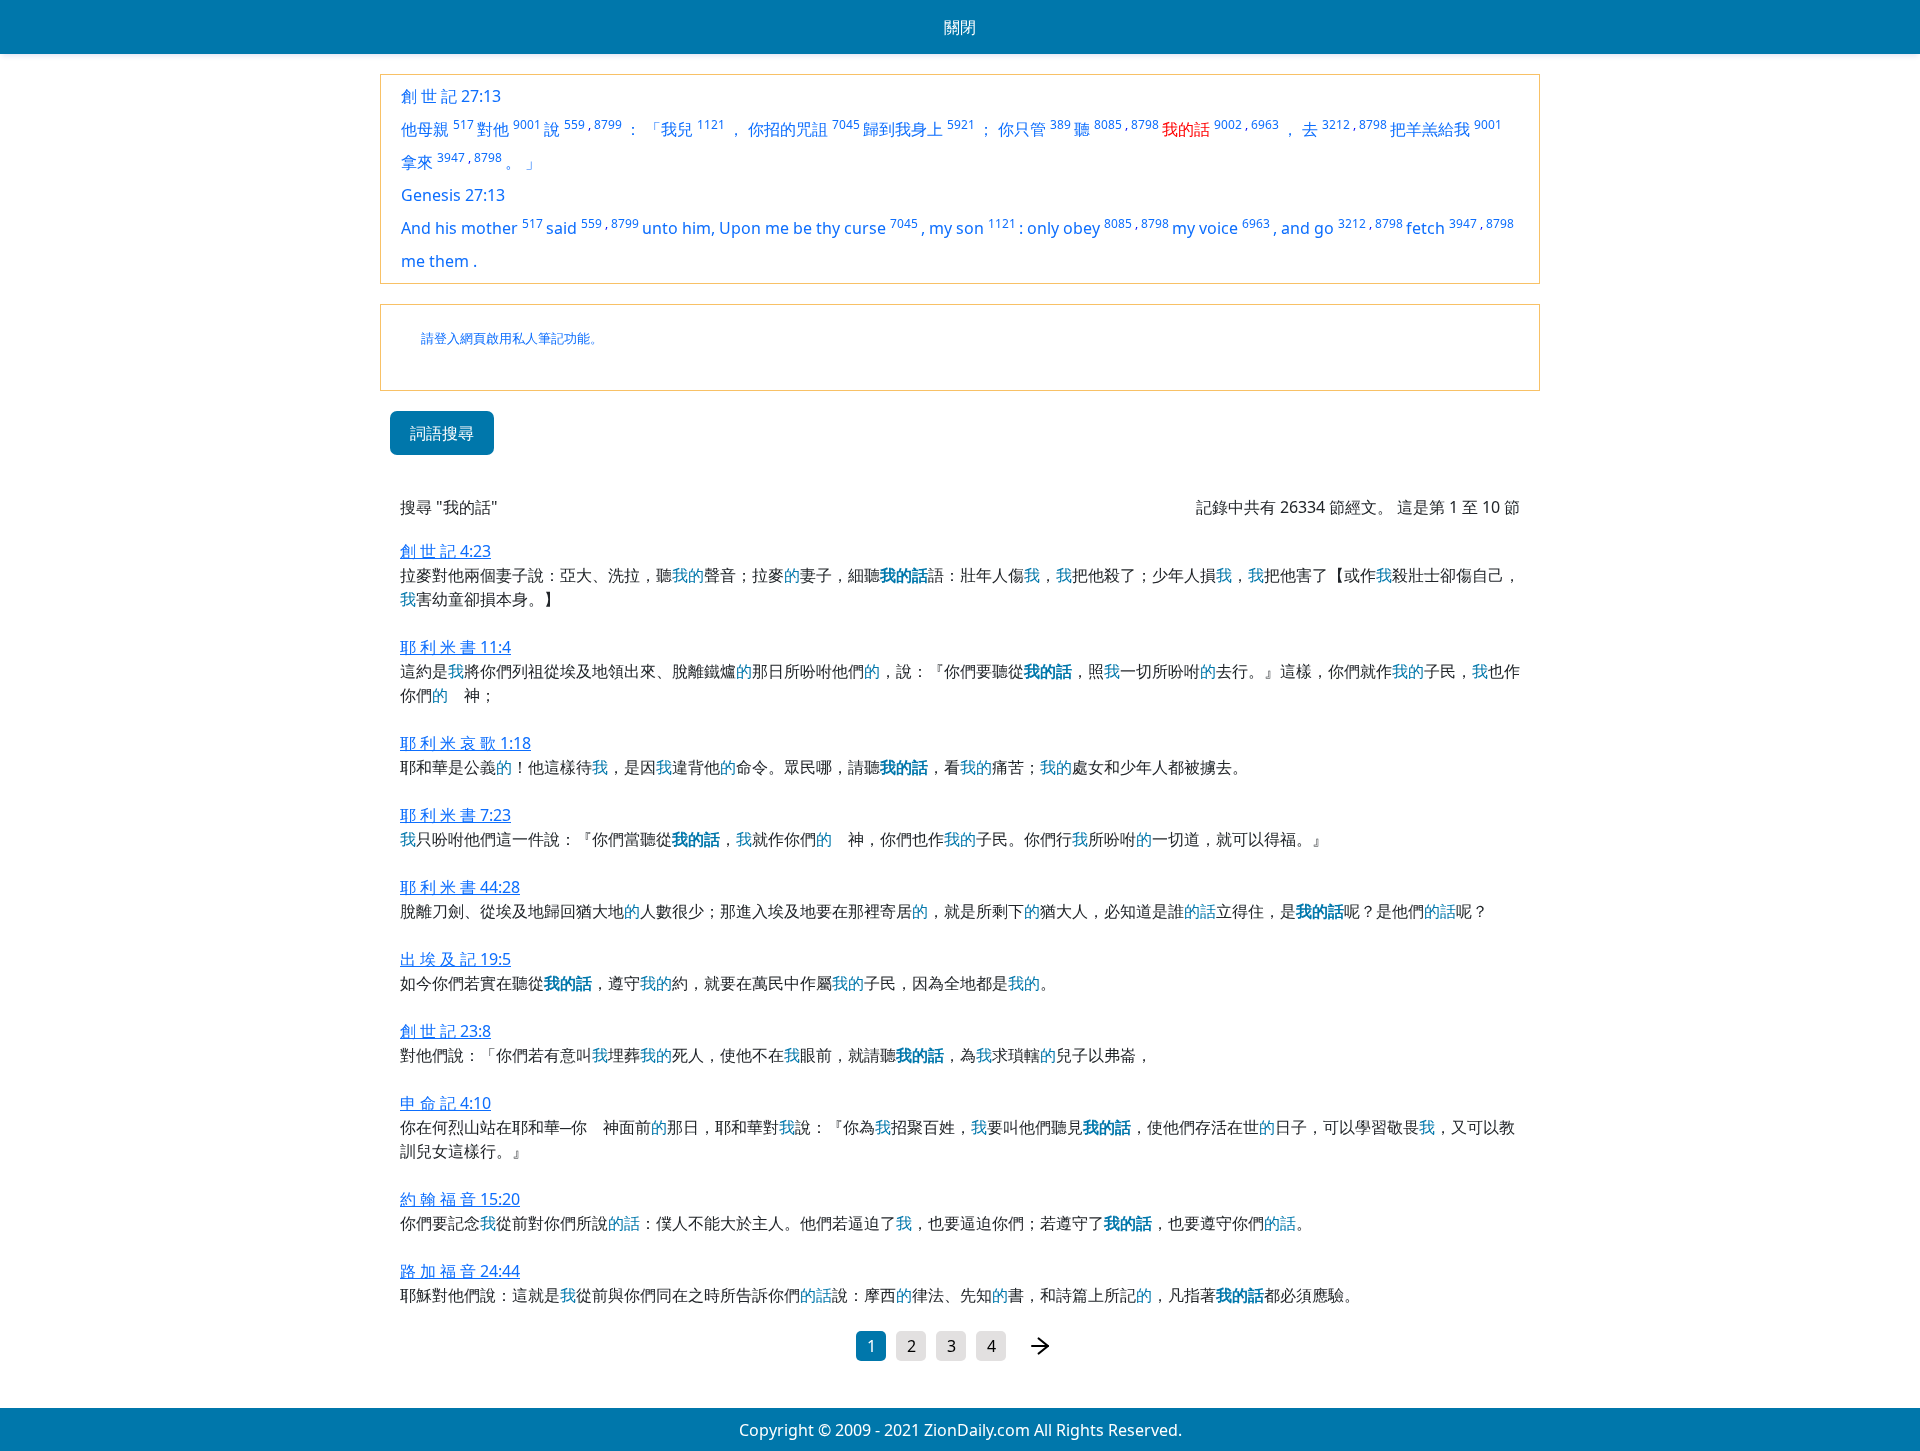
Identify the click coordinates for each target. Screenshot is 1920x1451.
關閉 (960, 27)
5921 (961, 124)
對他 (493, 129)
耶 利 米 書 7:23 (455, 815)
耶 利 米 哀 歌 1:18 (465, 743)
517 (463, 124)
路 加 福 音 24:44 (460, 1271)
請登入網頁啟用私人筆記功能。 (512, 338)
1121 (711, 124)
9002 (1228, 124)
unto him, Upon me (717, 228)
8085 (1108, 124)
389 (1060, 124)
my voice (1205, 228)
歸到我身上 (903, 129)
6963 (1265, 124)
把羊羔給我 (1430, 129)
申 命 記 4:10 (445, 1103)
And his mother (459, 228)
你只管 (1022, 129)
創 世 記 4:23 (445, 551)
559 (574, 124)
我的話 (1186, 129)
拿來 (417, 162)
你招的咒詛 (788, 129)
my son (956, 228)
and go (1307, 228)
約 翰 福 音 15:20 (460, 1199)
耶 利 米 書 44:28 (460, 887)
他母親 (425, 129)
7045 (846, 124)
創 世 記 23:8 (445, 1031)
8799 (608, 124)
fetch (1425, 228)
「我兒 (669, 129)
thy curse (851, 228)
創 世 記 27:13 (451, 96)
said (561, 228)
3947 (451, 157)
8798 (1145, 124)
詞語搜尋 (442, 433)
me (415, 261)
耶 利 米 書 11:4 (455, 647)
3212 (1336, 124)
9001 (527, 124)
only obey (1063, 228)
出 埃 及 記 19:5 (455, 959)
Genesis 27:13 (453, 195)
